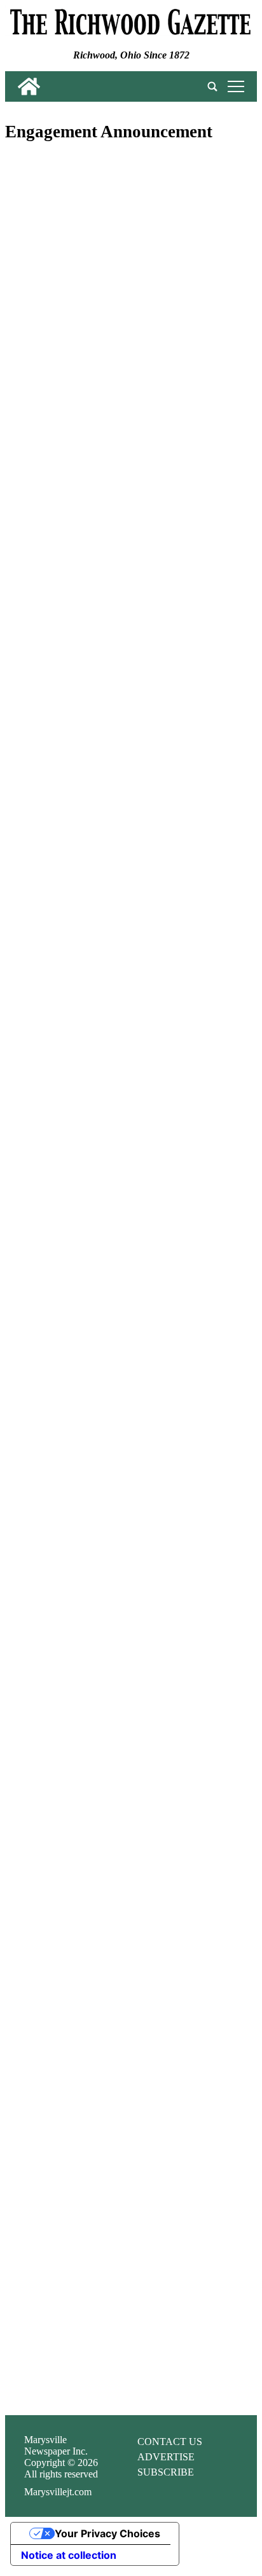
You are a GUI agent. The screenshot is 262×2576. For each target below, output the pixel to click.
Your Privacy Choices (107, 2533)
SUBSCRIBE (166, 2472)
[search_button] (212, 86)
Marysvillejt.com (58, 2492)
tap (234, 86)
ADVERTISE (166, 2457)
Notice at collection (69, 2555)
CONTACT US (170, 2442)
